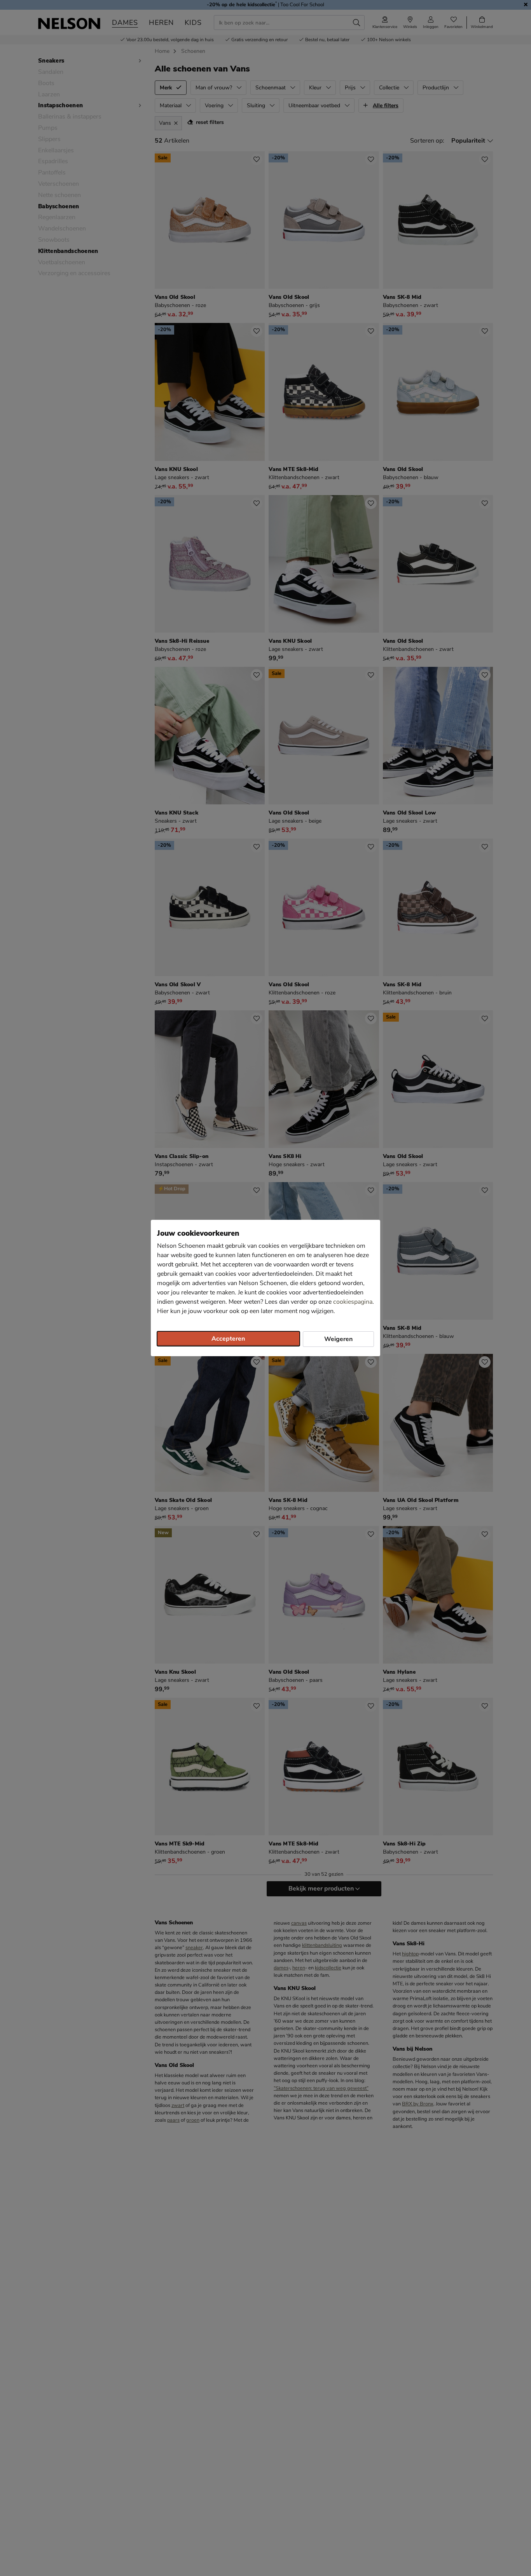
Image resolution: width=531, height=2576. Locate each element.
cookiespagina (353, 1302)
